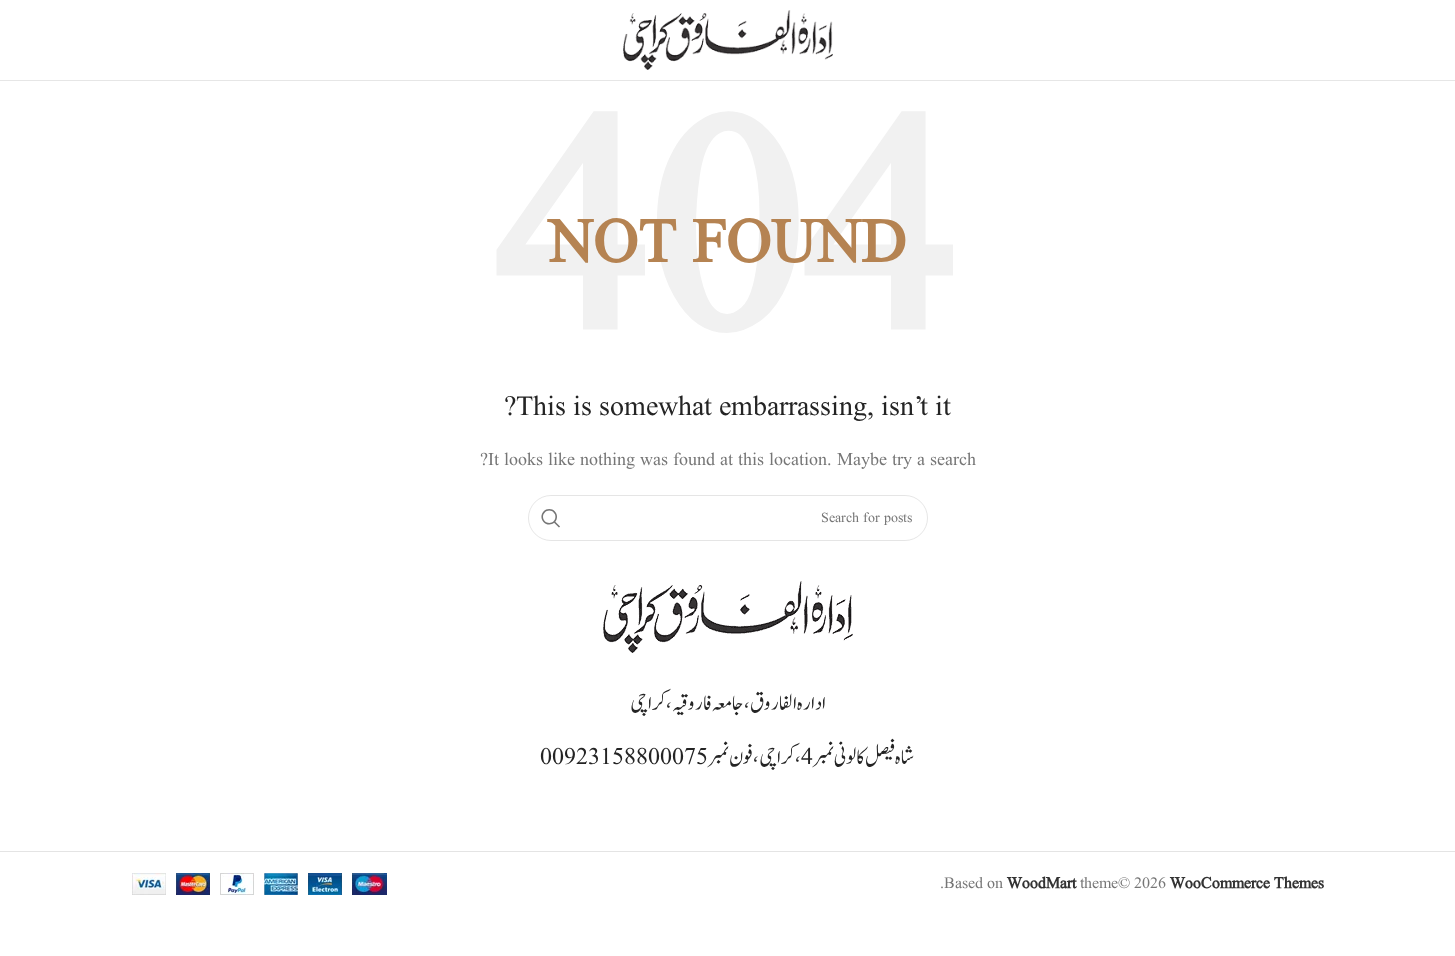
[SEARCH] (551, 518)
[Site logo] (728, 40)
